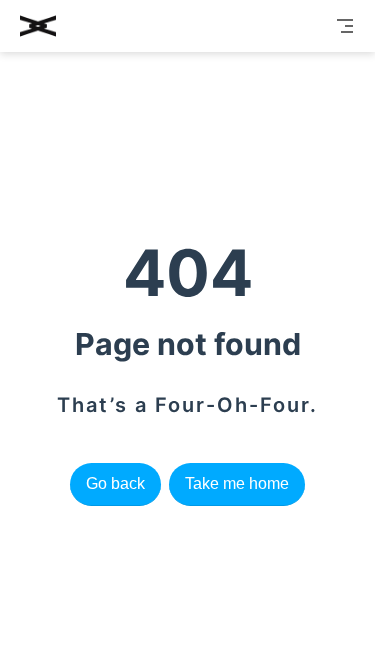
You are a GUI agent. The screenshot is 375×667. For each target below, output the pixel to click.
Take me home (237, 483)
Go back (115, 483)
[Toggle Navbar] (345, 26)
